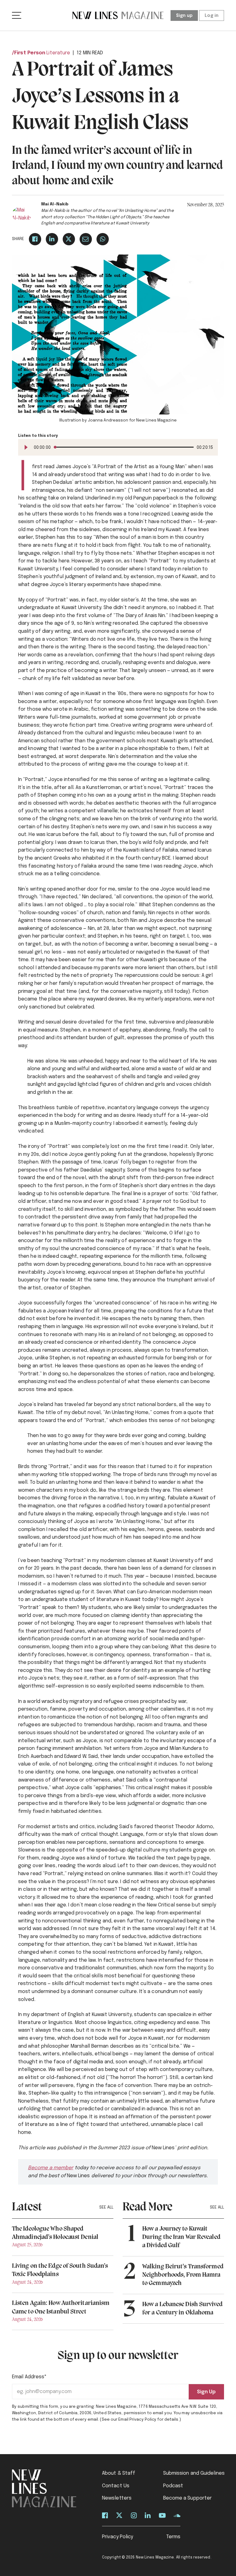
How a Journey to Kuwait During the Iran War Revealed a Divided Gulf (181, 2237)
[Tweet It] (69, 239)
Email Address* (29, 2377)
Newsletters (117, 2498)
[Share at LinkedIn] (52, 239)
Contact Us (116, 2486)
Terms (173, 2537)
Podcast (173, 2486)
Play (26, 447)
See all (106, 2207)
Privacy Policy (118, 2537)
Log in (212, 16)
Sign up (184, 16)
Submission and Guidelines (194, 2473)
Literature (58, 53)
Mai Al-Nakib (55, 204)
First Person (30, 53)
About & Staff (119, 2473)
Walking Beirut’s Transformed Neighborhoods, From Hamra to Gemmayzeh (183, 2275)
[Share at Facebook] (35, 239)
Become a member (51, 2168)
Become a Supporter (188, 2498)
